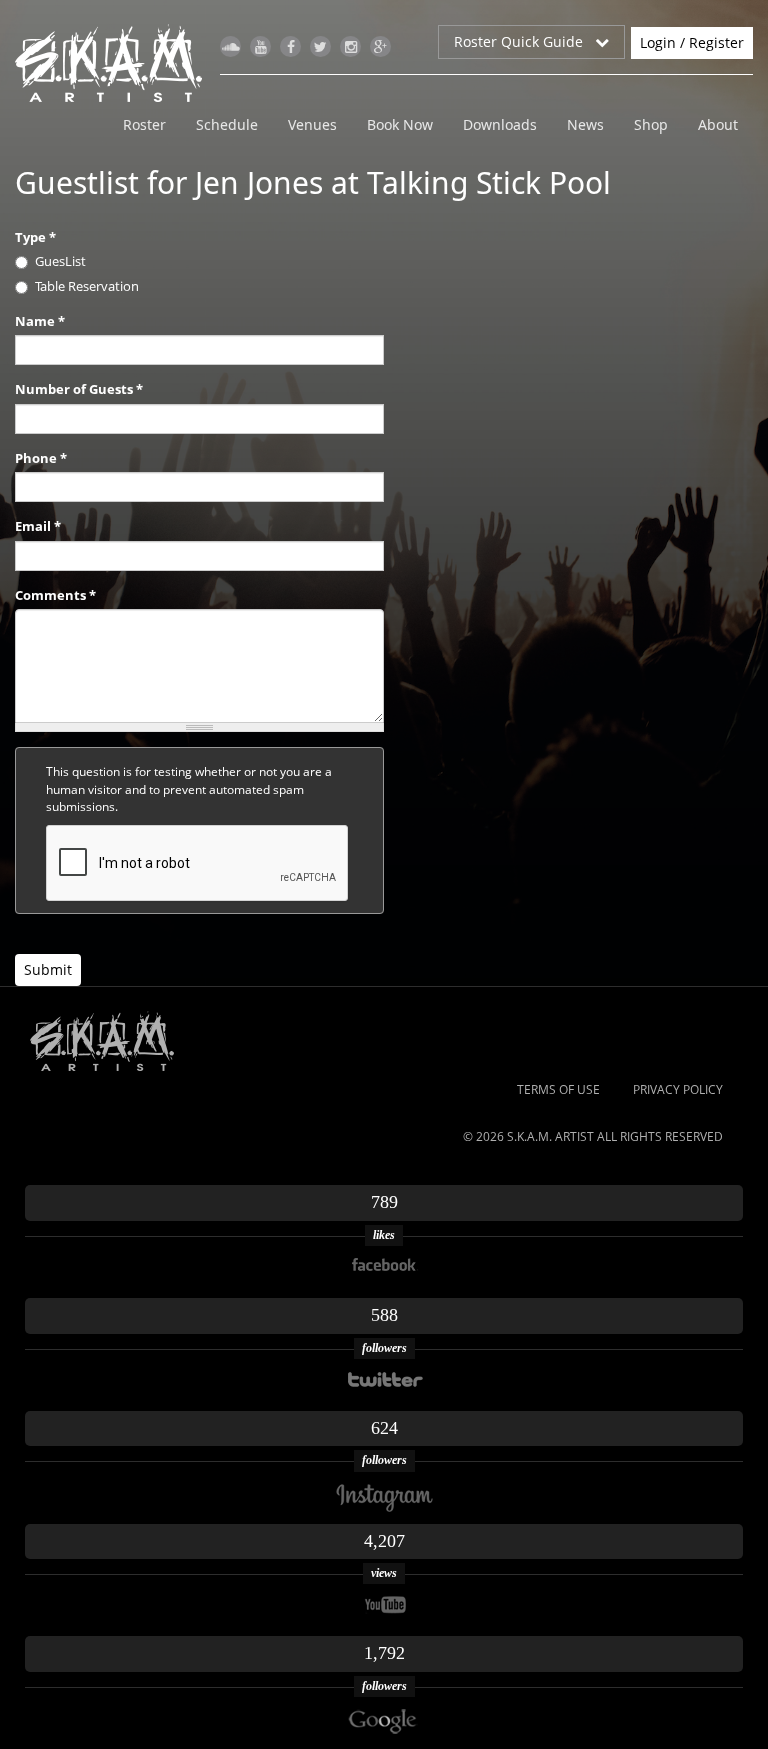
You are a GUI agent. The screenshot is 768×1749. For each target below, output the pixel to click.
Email (38, 526)
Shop (651, 124)
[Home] (116, 63)
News (585, 124)
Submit (48, 969)
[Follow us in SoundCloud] (230, 46)
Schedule (227, 124)
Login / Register (692, 42)
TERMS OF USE (558, 1089)
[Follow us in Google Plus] (380, 46)
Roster (144, 124)
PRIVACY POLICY (678, 1089)
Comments (55, 595)
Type (35, 237)
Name (40, 321)
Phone (41, 458)
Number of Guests (79, 389)
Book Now (400, 124)
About (718, 124)
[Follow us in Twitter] (320, 46)
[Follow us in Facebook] (290, 46)
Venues (312, 124)
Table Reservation (87, 286)
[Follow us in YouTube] (260, 46)
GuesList (60, 261)
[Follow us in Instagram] (350, 46)
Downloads (500, 124)
